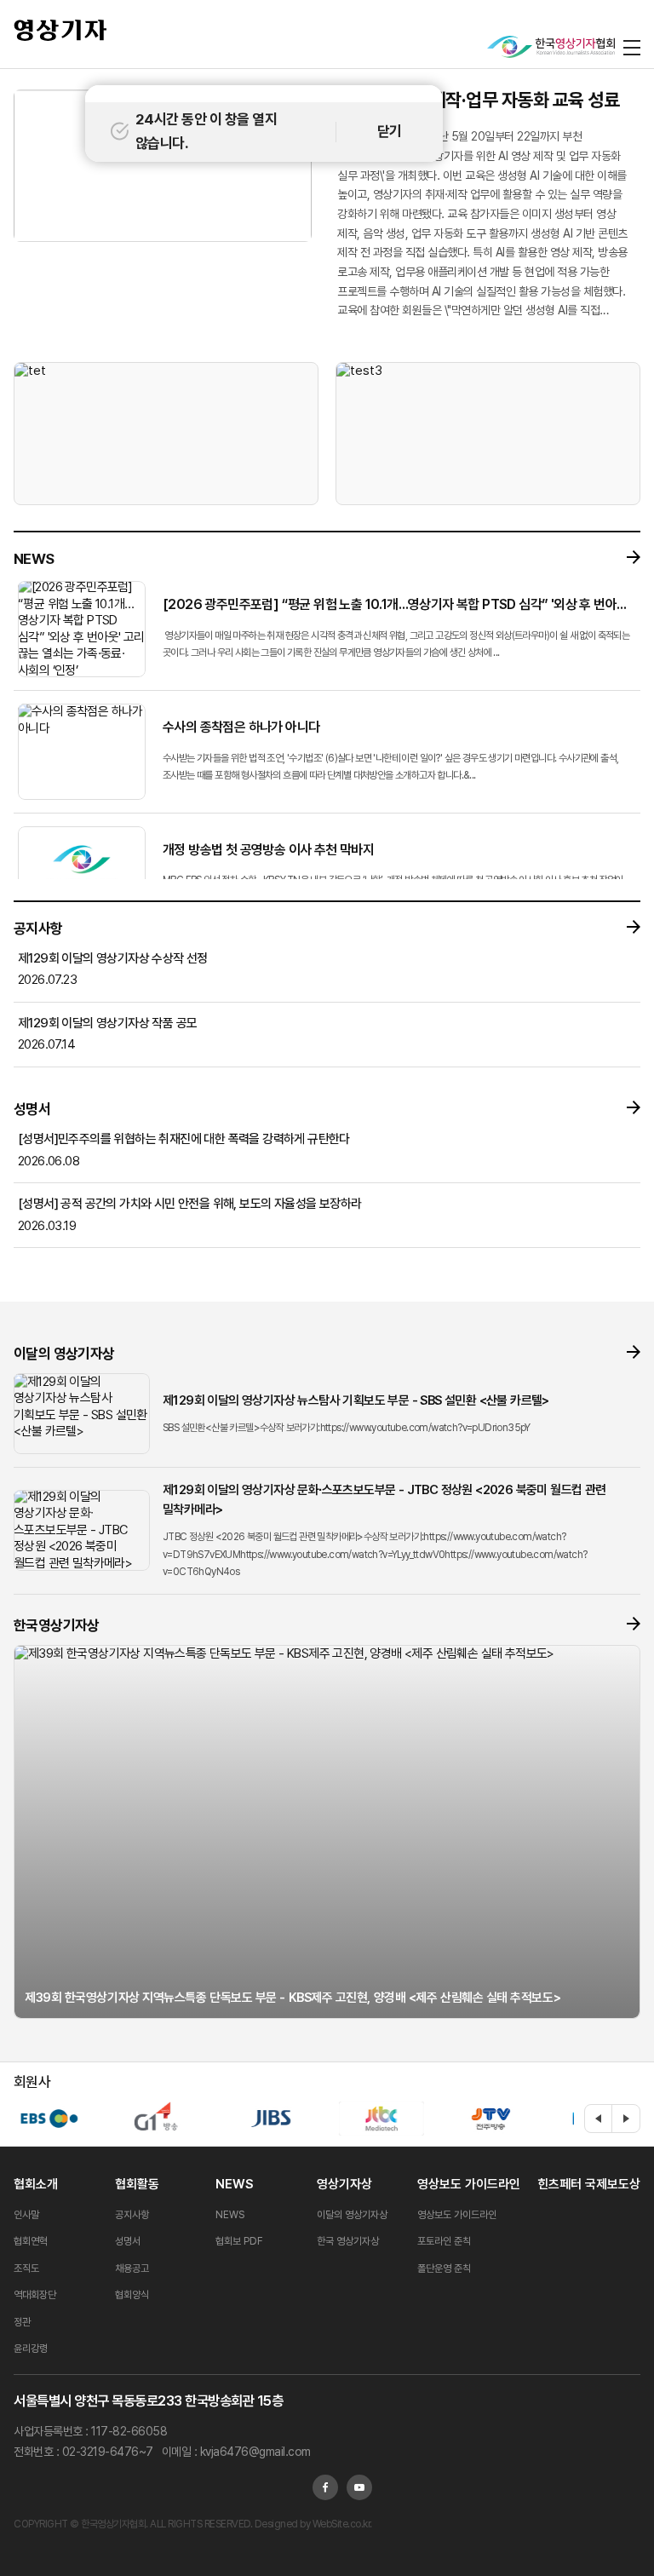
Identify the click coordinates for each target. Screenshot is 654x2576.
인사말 (26, 2215)
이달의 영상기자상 (352, 2215)
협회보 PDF (239, 2241)
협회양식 (132, 2295)
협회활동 (137, 2184)
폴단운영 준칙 (444, 2268)
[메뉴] (632, 47)
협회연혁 (31, 2241)
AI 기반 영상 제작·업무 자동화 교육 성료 (478, 100)
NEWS (234, 2184)
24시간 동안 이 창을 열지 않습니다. (206, 131)
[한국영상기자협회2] (551, 47)
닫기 (390, 131)
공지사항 (132, 2215)
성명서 (128, 2241)
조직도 (26, 2268)
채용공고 (132, 2268)
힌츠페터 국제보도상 (589, 2184)
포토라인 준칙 (444, 2241)
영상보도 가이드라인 (469, 2184)
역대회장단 (35, 2295)
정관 (22, 2322)
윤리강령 (31, 2349)
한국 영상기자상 (348, 2241)
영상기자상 (344, 2184)
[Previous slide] (599, 2119)
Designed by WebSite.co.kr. (312, 2524)
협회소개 (36, 2184)
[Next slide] (626, 2119)
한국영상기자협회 (60, 30)
